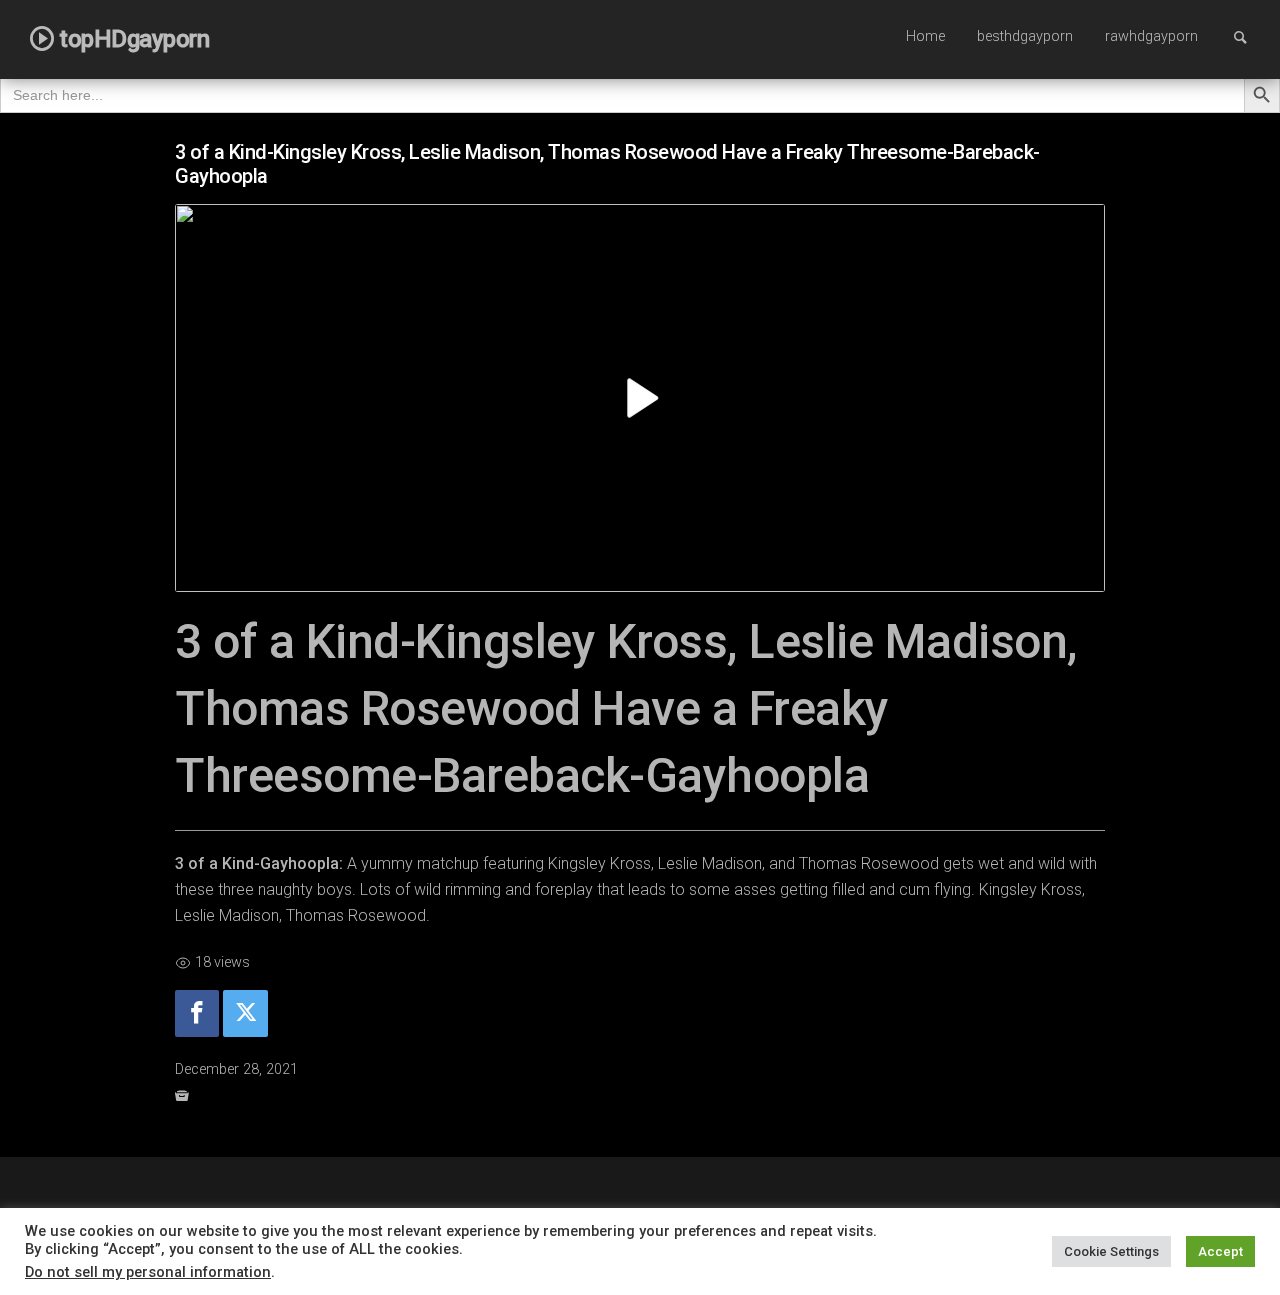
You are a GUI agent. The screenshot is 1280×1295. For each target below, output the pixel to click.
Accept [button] (1220, 1251)
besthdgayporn (1025, 36)
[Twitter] (245, 1013)
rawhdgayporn (1151, 36)
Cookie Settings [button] (1111, 1251)
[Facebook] (197, 1013)
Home (925, 36)
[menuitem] (925, 38)
